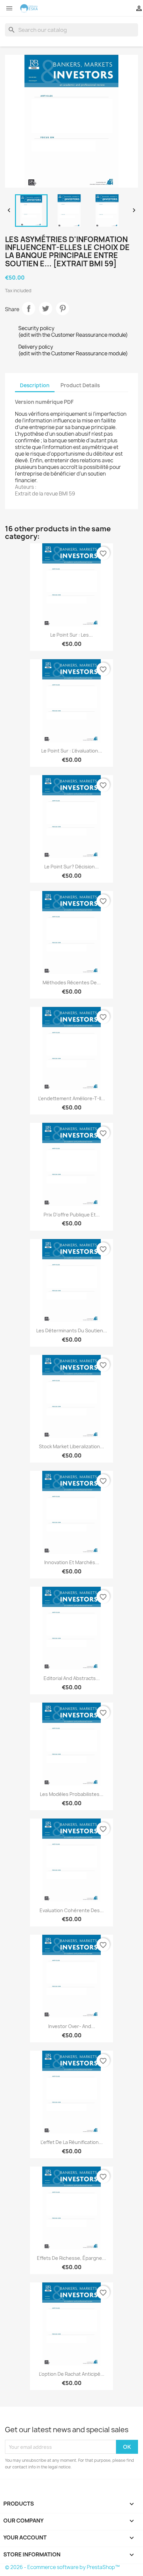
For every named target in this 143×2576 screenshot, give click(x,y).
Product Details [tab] (80, 385)
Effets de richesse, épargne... (71, 2258)
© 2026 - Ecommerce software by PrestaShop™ (62, 2567)
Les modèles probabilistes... (72, 1794)
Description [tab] (35, 385)
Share (29, 309)
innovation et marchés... (72, 1562)
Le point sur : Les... (71, 635)
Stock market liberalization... (71, 1446)
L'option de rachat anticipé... (72, 2374)
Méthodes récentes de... (72, 982)
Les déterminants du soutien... (72, 1331)
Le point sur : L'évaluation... (72, 751)
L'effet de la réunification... (72, 2142)
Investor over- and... (72, 2026)
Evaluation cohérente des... (72, 1910)
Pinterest (63, 309)
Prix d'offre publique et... (72, 1215)
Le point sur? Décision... (71, 867)
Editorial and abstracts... (72, 1678)
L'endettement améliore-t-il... (72, 1098)
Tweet (46, 309)
